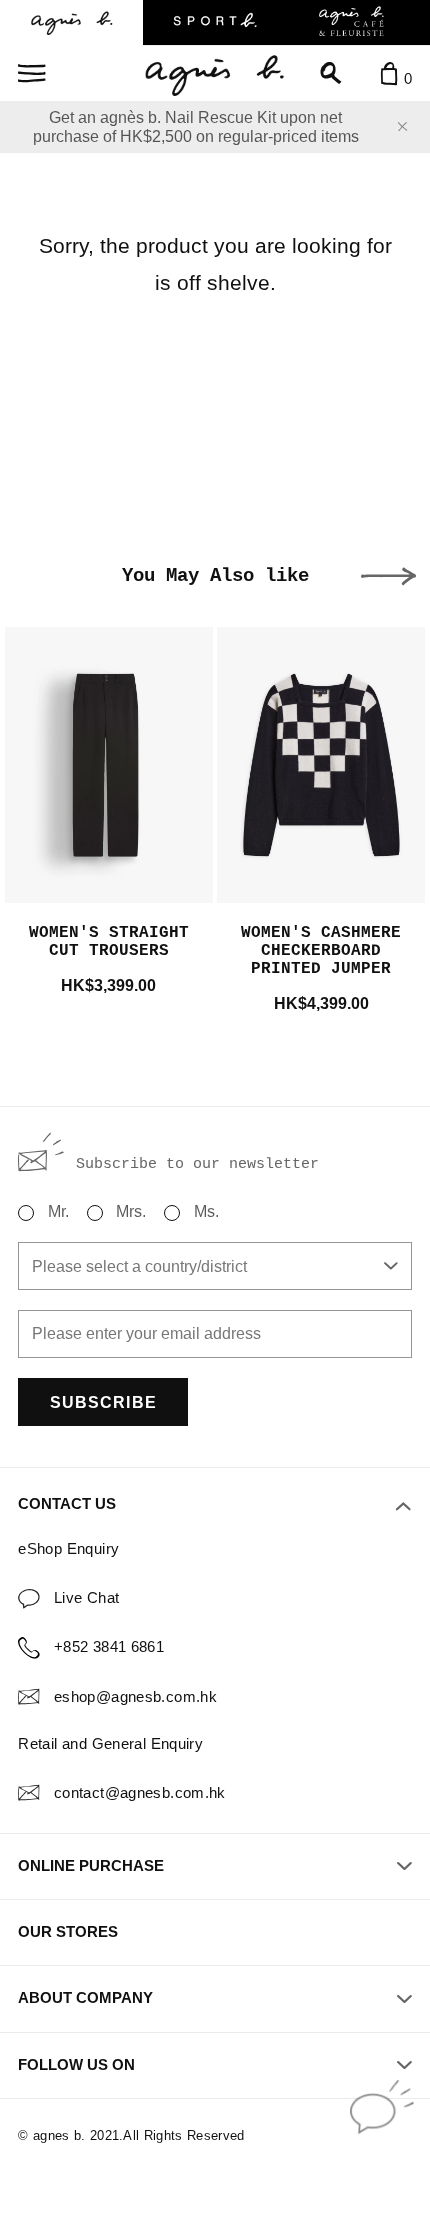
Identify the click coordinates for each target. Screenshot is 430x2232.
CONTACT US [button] (67, 1504)
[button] (388, 576)
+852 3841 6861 (109, 1647)
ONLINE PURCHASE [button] (91, 1866)
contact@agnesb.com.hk (140, 1793)
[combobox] (214, 1266)
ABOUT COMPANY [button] (85, 1998)
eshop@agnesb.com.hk (135, 1697)
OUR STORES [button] (68, 1932)
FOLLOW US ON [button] (76, 2065)
